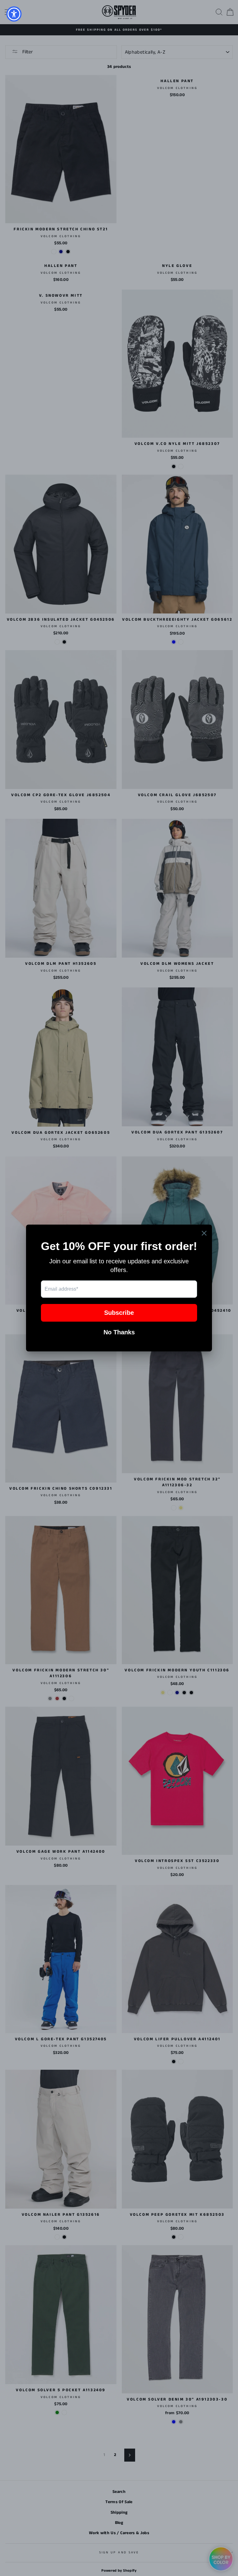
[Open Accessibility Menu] (14, 14)
